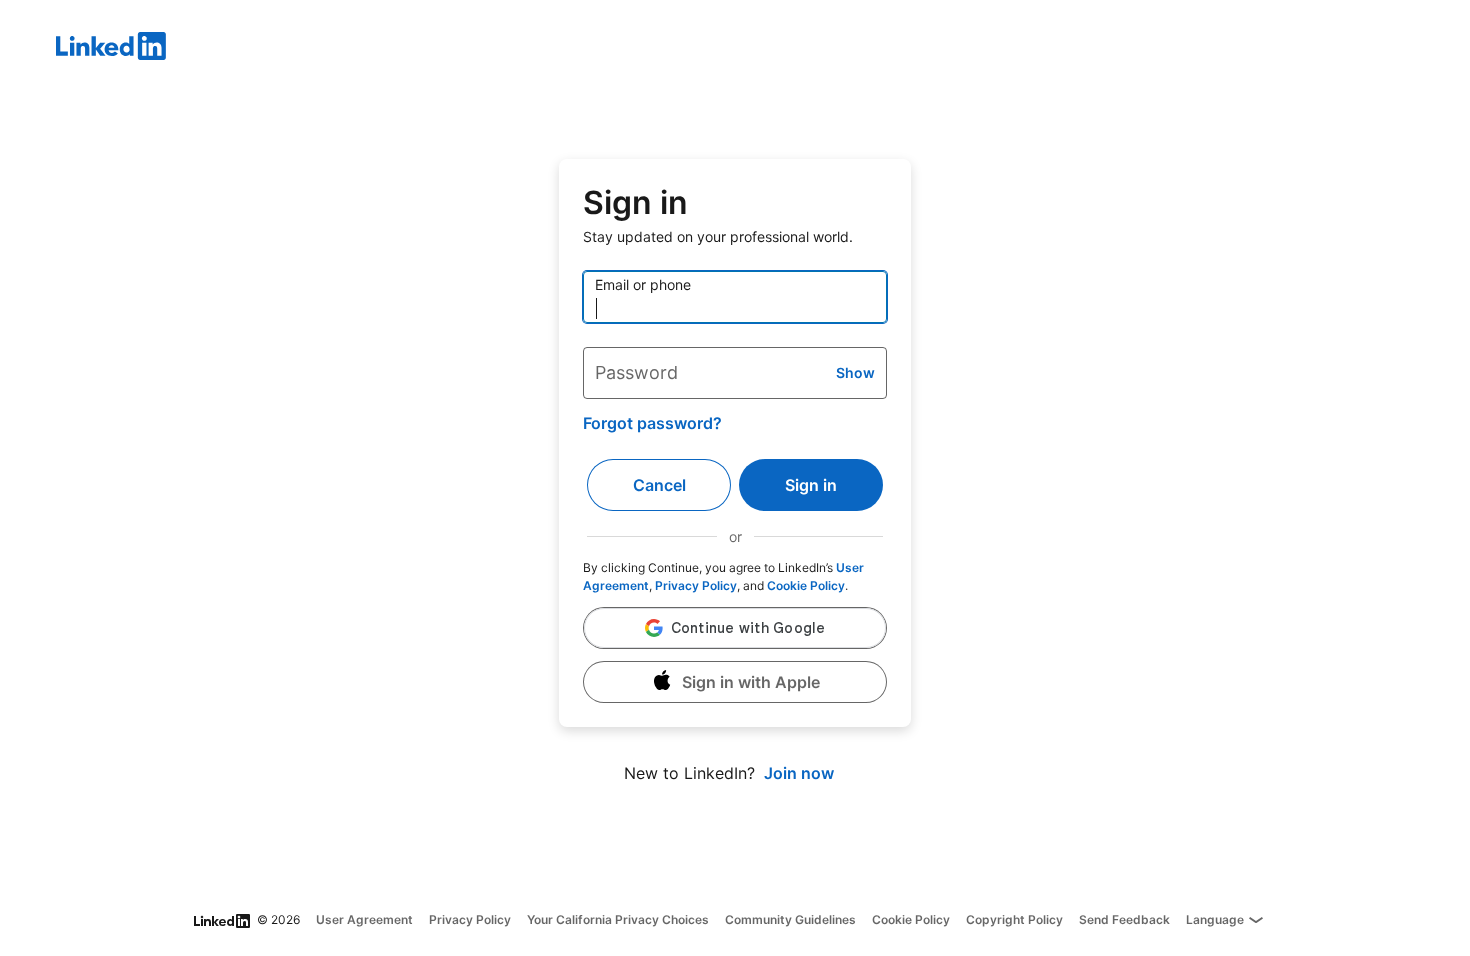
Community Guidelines (790, 919)
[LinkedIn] (763, 49)
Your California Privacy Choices (618, 919)
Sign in (811, 485)
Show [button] (855, 372)
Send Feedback (1124, 919)
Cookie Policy (806, 585)
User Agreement (364, 919)
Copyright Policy (1014, 919)
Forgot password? (652, 423)
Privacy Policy (696, 585)
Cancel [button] (659, 485)
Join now (799, 773)
